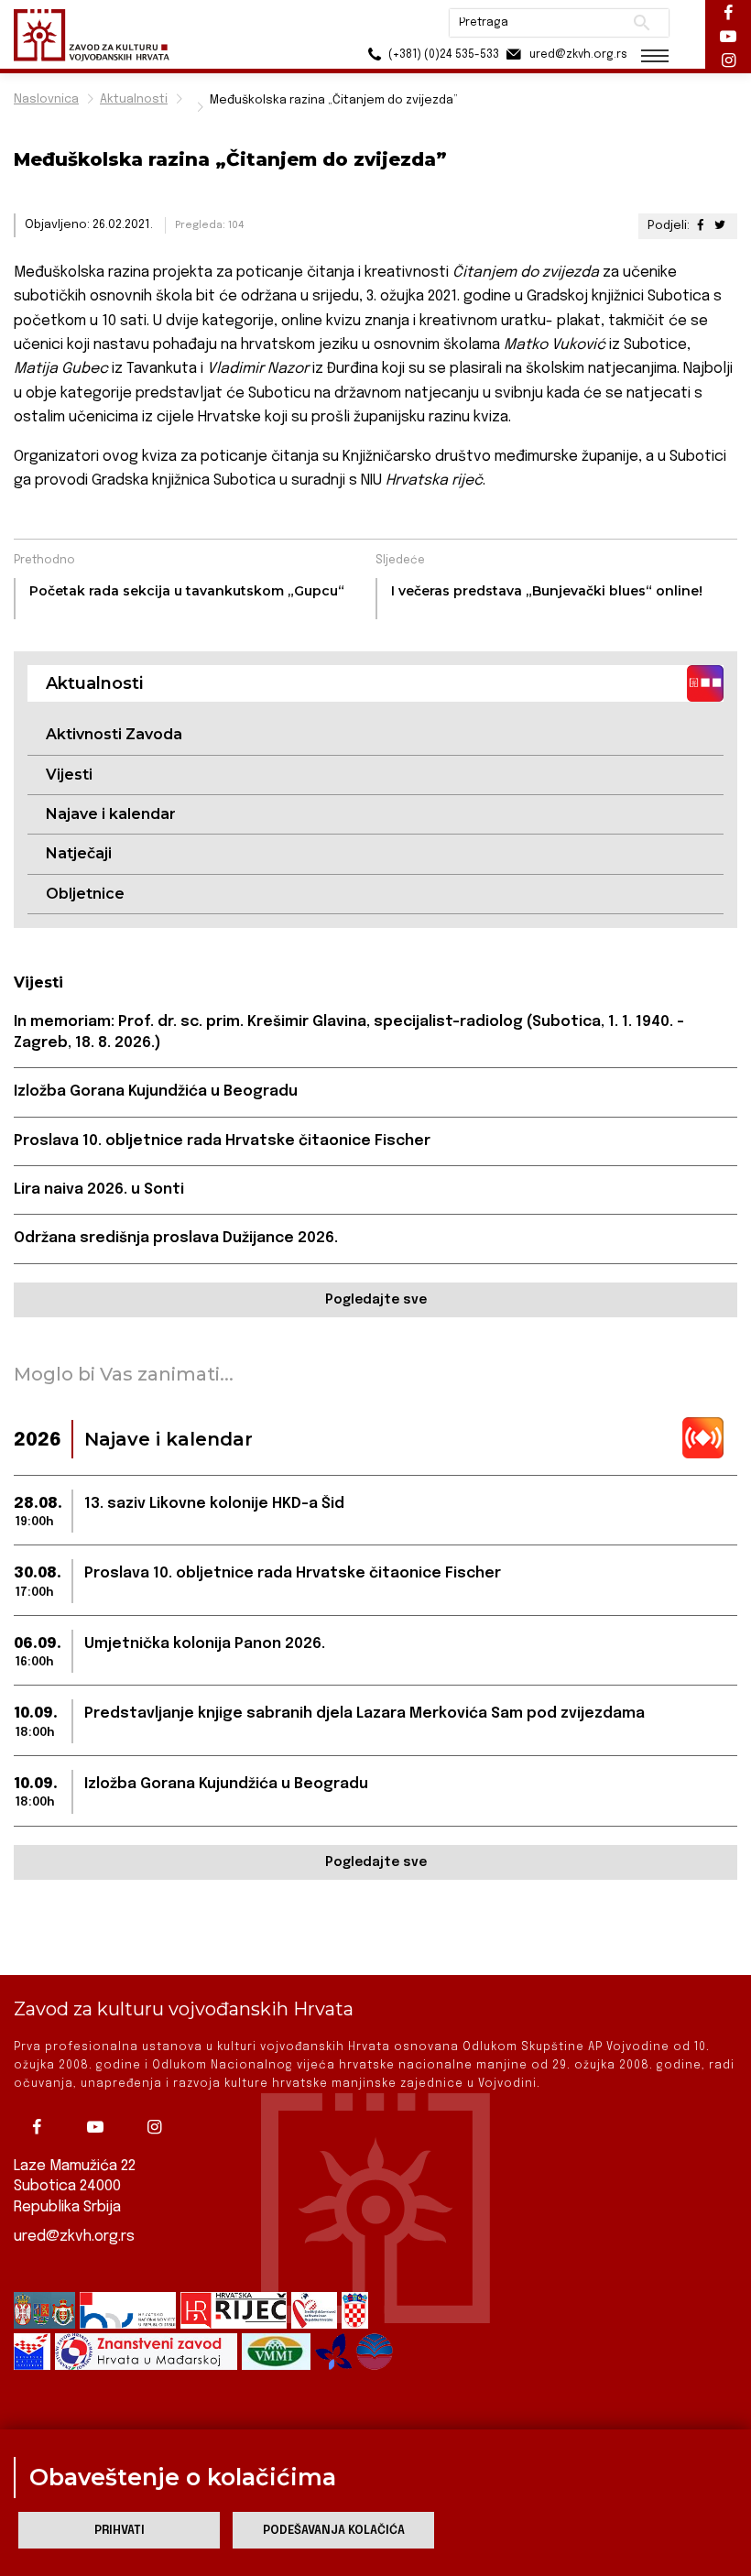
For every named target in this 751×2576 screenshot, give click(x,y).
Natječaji (79, 853)
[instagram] (158, 2127)
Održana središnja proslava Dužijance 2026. (176, 1238)
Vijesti (69, 775)
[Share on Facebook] (701, 226)
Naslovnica (46, 99)
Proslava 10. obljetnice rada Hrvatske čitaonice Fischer (222, 1141)
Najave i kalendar (111, 814)
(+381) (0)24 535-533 (442, 55)
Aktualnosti (134, 99)
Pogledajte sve (376, 1300)
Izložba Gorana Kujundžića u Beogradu (156, 1092)
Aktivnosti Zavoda (114, 734)
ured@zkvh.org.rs (74, 2237)
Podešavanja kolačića (334, 2531)
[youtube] (100, 2127)
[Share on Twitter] (720, 226)
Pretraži (642, 23)
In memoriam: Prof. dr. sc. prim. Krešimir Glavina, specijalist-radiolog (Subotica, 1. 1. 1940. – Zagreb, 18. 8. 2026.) (349, 1032)
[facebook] (41, 2127)
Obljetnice (85, 894)
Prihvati (120, 2531)
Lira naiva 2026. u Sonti (99, 1190)
